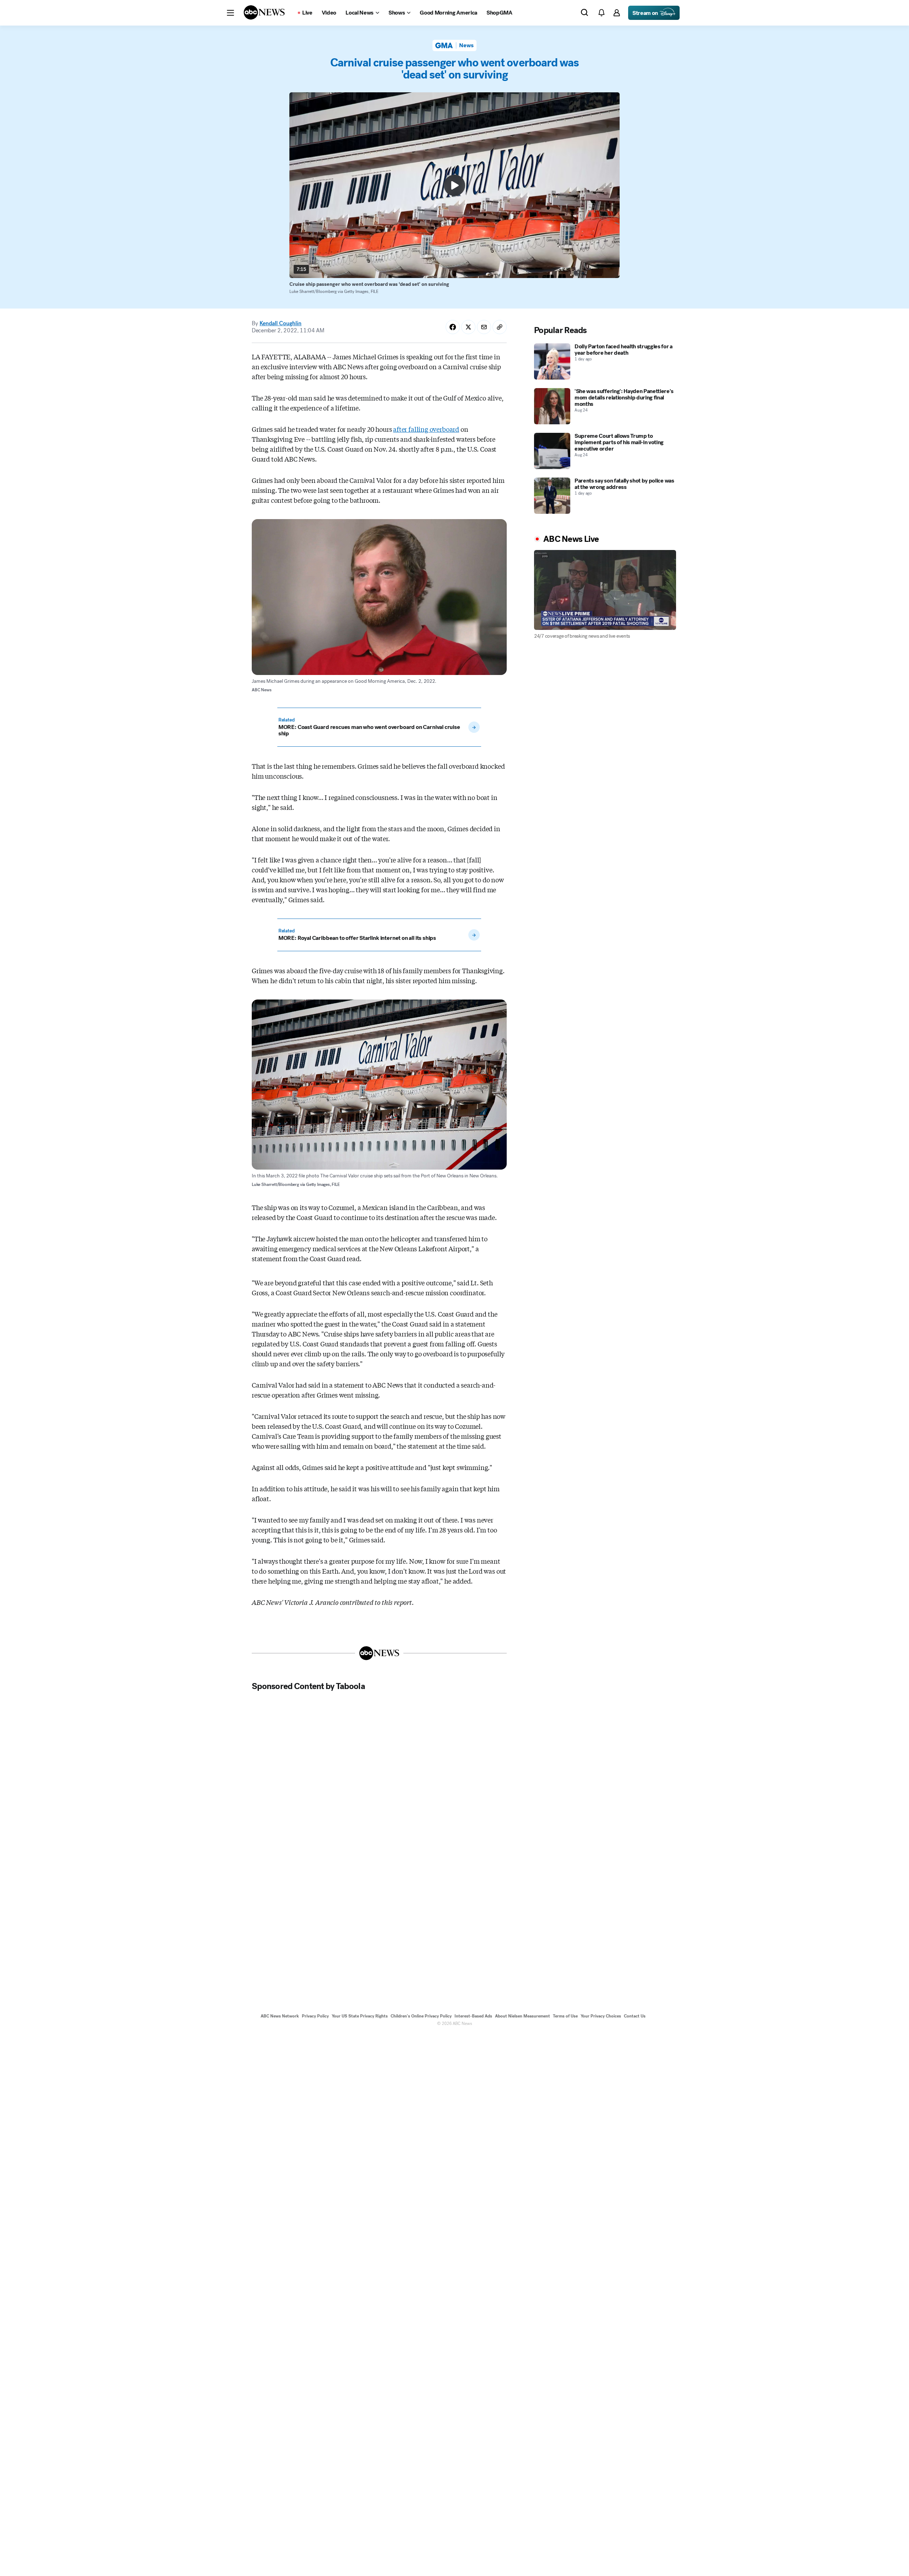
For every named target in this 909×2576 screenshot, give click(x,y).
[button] (230, 13)
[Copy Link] (500, 327)
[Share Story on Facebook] (453, 327)
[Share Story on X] (468, 327)
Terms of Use (565, 2016)
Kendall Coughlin (281, 323)
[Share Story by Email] (484, 327)
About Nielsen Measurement (522, 2016)
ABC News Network (280, 2016)
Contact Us (635, 2016)
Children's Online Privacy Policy (421, 2016)
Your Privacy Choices (601, 2016)
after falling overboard (426, 429)
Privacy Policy (315, 2016)
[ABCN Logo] (264, 12)
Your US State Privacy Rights (360, 2016)
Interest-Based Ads (473, 2016)
